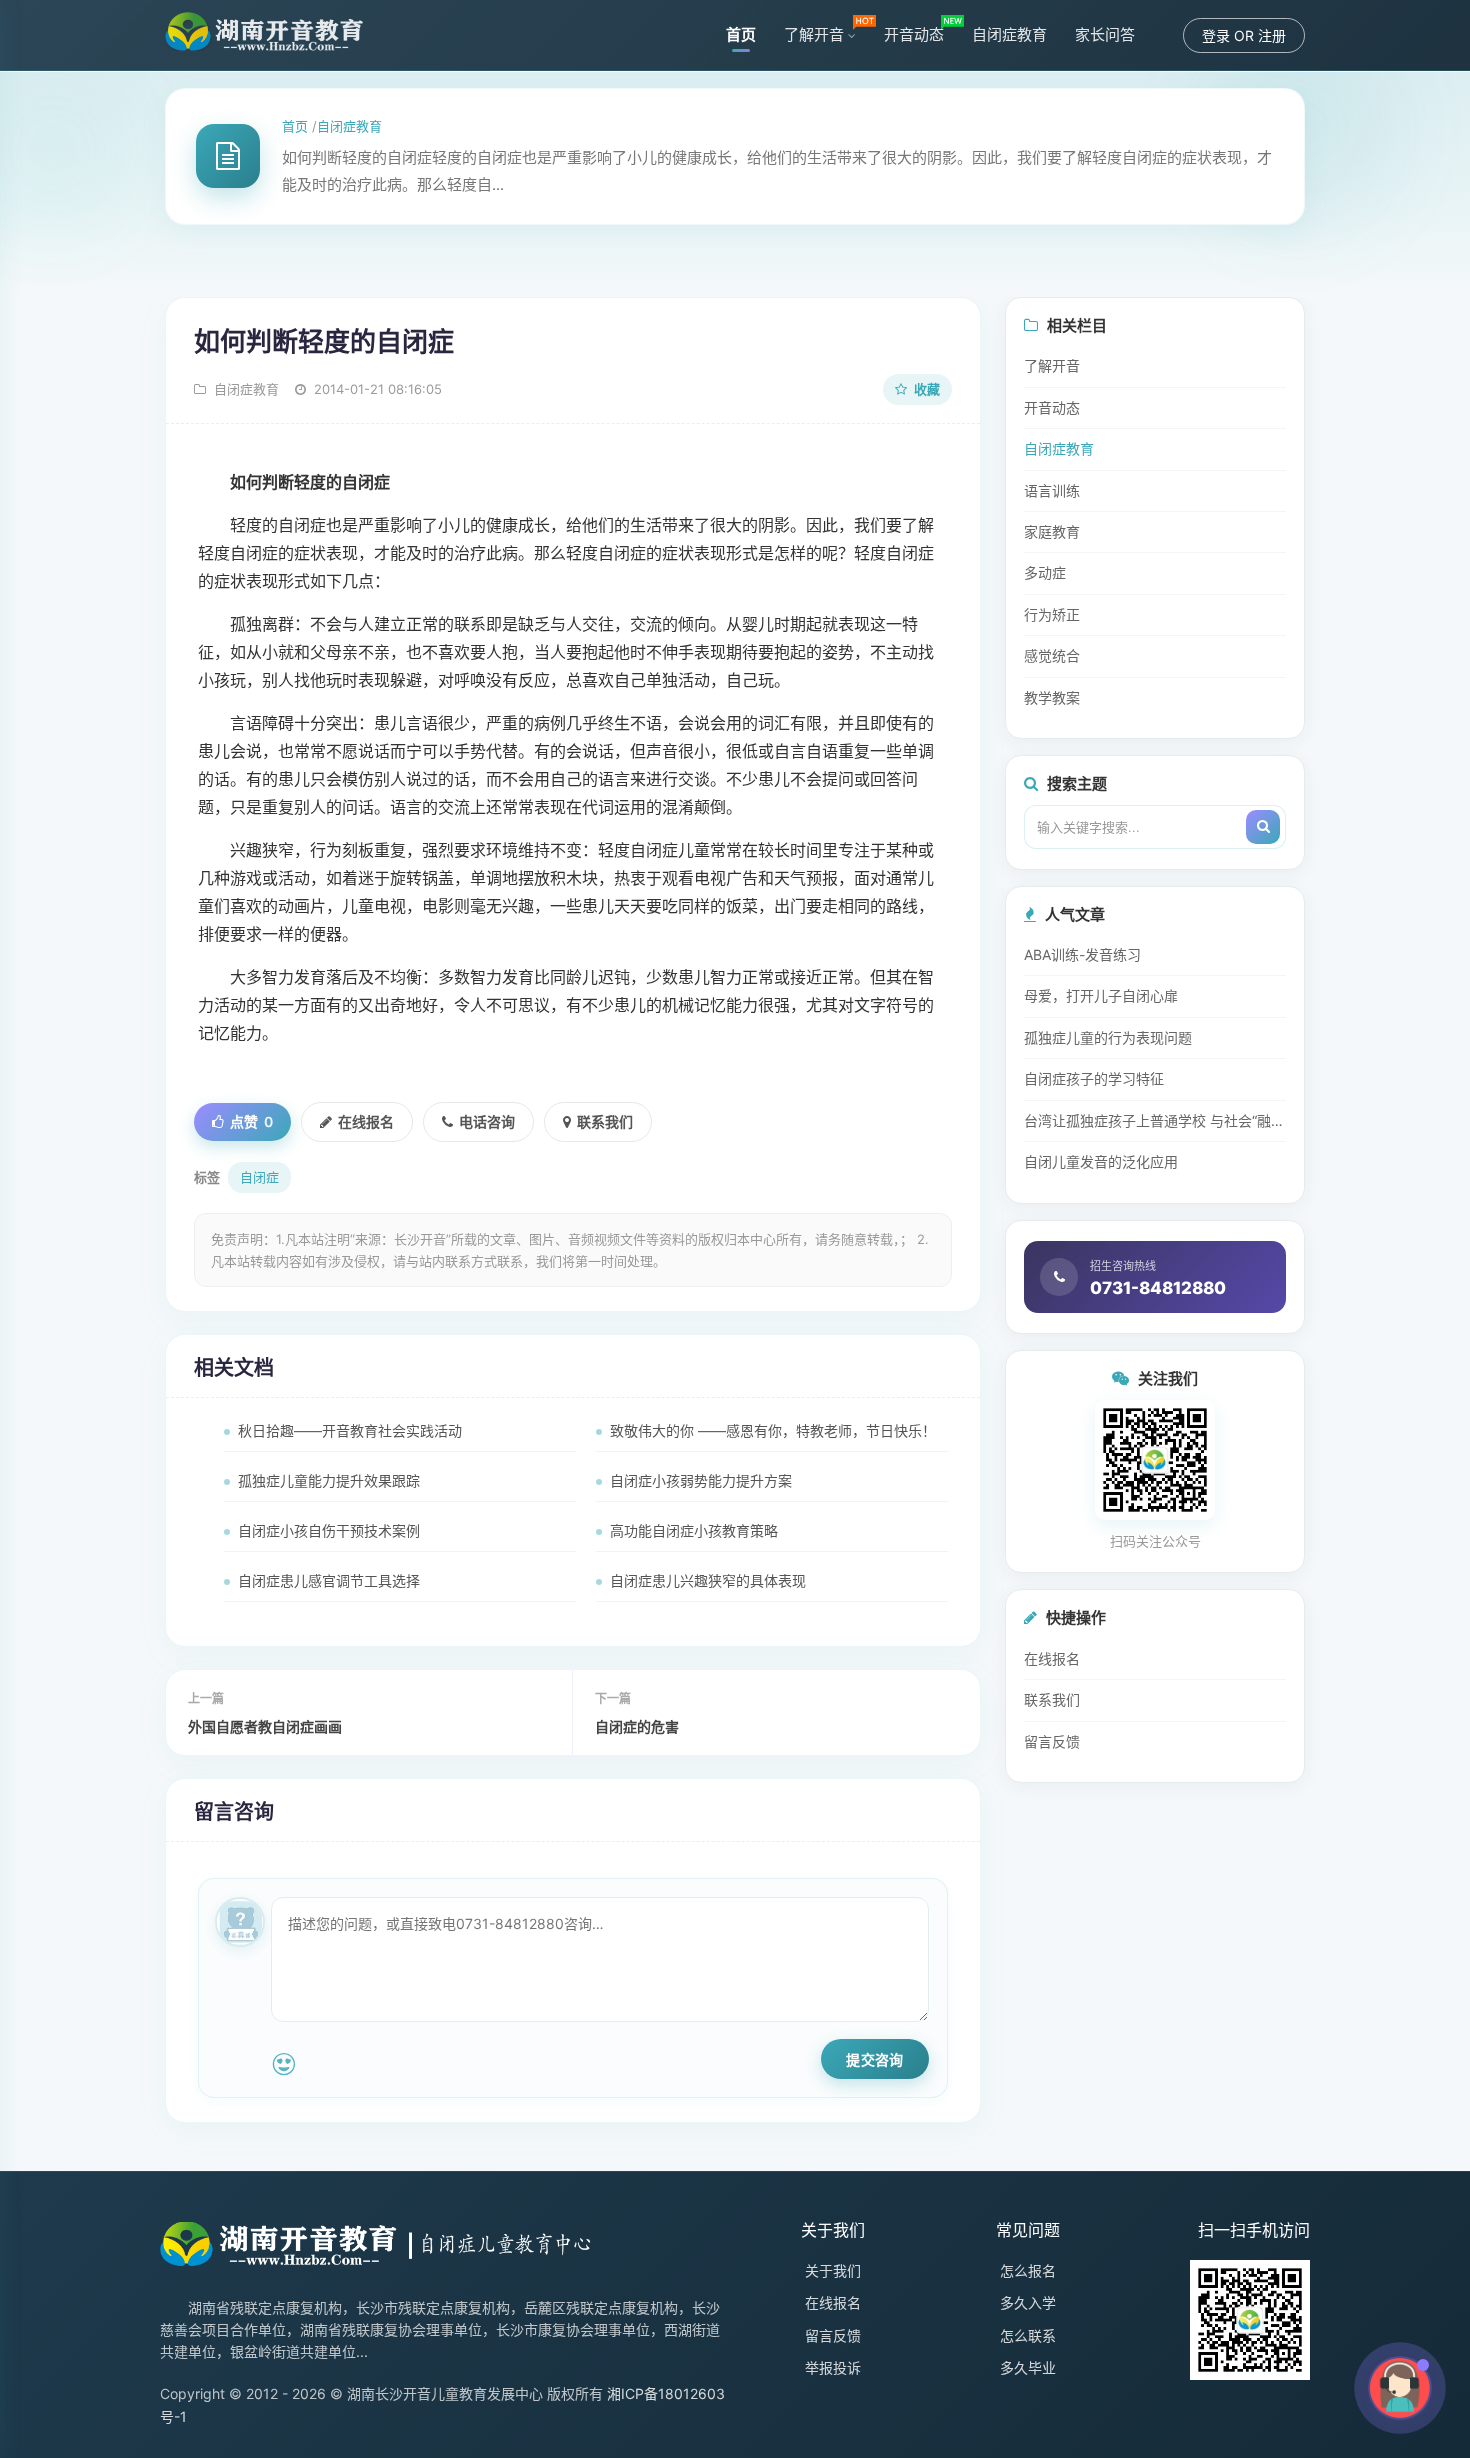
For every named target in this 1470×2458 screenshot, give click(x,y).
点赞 (251, 1121)
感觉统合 (1052, 655)
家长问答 (1105, 34)
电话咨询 (487, 1121)
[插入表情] (284, 2064)
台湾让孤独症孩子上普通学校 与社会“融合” (1155, 1120)
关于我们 (833, 2270)
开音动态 (914, 34)
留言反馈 (1052, 1741)
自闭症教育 (1009, 34)
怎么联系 (1028, 2335)
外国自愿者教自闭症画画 (265, 1726)
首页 (741, 34)
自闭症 (259, 1177)
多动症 (1045, 572)
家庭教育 (1052, 531)
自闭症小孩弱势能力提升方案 (701, 1480)
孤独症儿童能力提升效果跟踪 (329, 1480)
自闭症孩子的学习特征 (1094, 1078)
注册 (1272, 35)
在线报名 (366, 1121)
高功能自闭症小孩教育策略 (694, 1530)
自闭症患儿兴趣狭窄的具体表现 (708, 1580)
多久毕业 (1028, 2367)
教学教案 (1052, 697)
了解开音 (814, 34)
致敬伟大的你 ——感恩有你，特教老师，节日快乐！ (773, 1430)
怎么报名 (1028, 2270)
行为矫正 (1052, 614)
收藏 (925, 389)
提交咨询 (874, 2059)
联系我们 (605, 1121)
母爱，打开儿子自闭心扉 (1101, 995)
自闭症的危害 (637, 1726)
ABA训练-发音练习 (1082, 954)
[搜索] (1263, 827)
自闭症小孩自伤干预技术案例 (329, 1530)
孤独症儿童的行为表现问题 (1108, 1037)
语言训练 (1052, 490)
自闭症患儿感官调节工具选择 (329, 1580)
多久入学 (1028, 2302)
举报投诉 (833, 2367)
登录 (1216, 35)
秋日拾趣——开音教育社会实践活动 (350, 1430)
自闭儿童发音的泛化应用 (1101, 1161)
